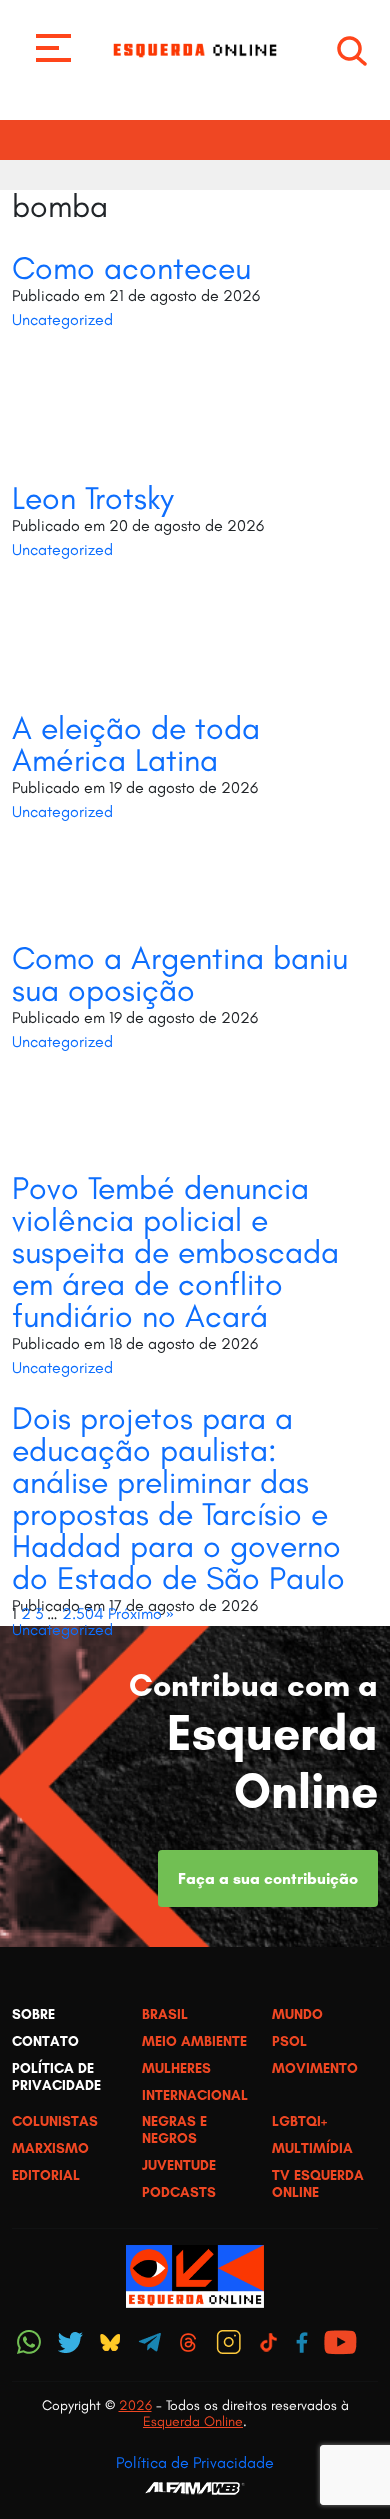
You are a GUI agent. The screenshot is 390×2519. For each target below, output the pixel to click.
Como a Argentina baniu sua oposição (180, 974)
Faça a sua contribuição (268, 1878)
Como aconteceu (131, 268)
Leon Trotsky (93, 498)
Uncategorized (62, 319)
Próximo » (141, 1613)
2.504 (83, 1613)
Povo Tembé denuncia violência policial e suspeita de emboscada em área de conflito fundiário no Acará (175, 1252)
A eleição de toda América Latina (136, 744)
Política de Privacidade (195, 2462)
